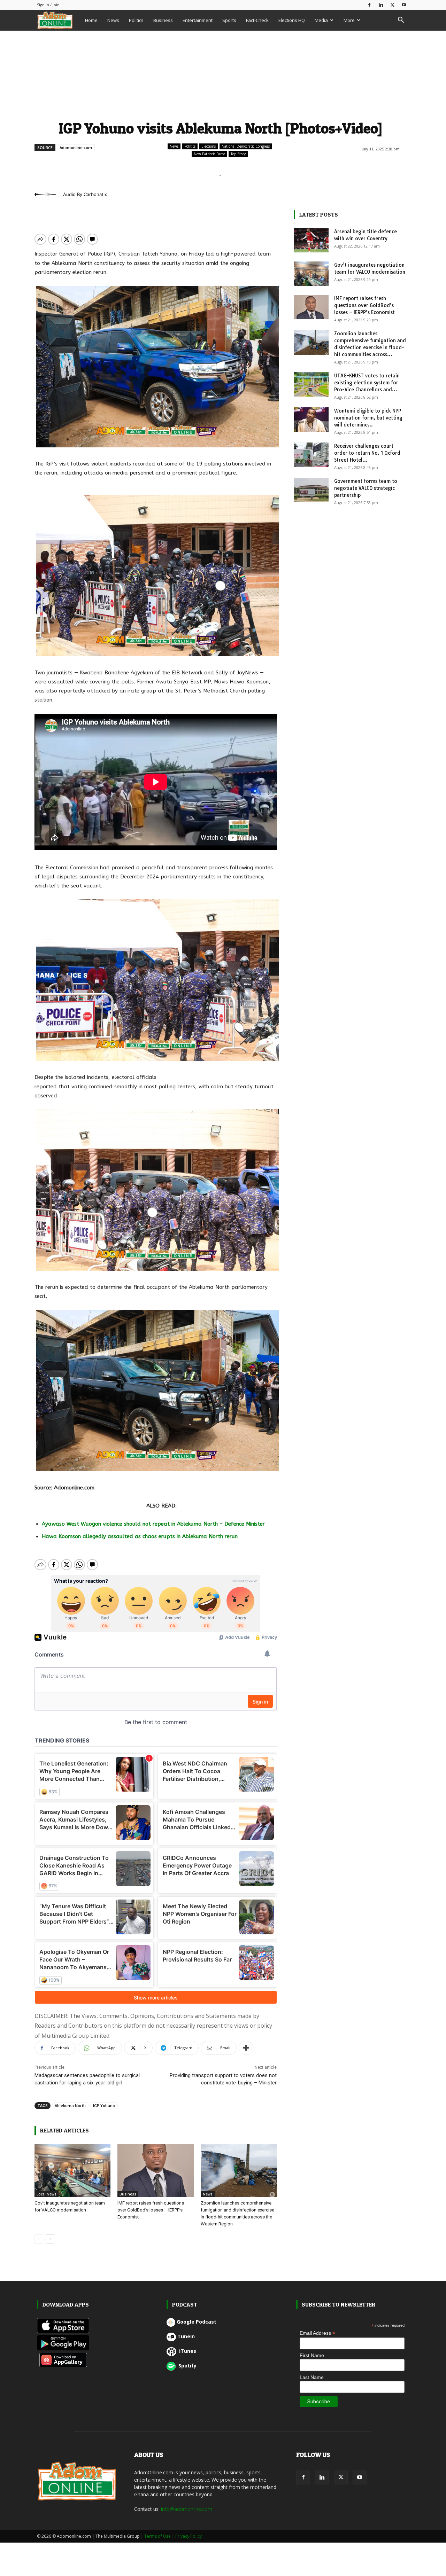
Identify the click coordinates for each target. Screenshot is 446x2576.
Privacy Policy (189, 2536)
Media (321, 20)
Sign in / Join (48, 5)
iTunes (187, 2351)
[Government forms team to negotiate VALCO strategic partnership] (311, 490)
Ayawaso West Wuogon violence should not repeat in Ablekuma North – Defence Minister (153, 1524)
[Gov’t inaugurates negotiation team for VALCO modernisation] (73, 2171)
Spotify (187, 2366)
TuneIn (186, 2336)
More (349, 20)
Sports (229, 20)
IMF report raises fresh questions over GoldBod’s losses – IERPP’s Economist (151, 2210)
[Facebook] (369, 5)
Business (163, 20)
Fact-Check (257, 20)
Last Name (312, 2377)
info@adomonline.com (187, 2509)
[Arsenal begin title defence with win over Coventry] (311, 240)
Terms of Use (157, 2536)
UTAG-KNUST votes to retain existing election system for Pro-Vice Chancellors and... (367, 383)
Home (91, 20)
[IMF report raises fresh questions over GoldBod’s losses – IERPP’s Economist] (156, 2171)
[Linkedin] (381, 5)
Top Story (238, 154)
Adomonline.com (76, 147)
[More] (246, 2048)
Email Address (317, 2333)
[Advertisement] (221, 74)
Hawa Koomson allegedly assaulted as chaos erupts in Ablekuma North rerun (140, 1536)
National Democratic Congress (246, 146)
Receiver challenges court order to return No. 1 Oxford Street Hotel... (367, 453)
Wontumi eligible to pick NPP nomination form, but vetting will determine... (368, 418)
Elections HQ (292, 20)
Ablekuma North (70, 2105)
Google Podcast (197, 2322)
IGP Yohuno (104, 2105)
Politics (136, 20)
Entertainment (198, 20)
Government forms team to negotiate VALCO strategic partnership (366, 488)
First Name (312, 2355)
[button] (401, 21)
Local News (47, 2194)
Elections (209, 146)
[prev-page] (39, 2239)
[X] (392, 5)
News (113, 20)
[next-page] (50, 2239)
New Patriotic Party (209, 154)
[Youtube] (404, 5)
